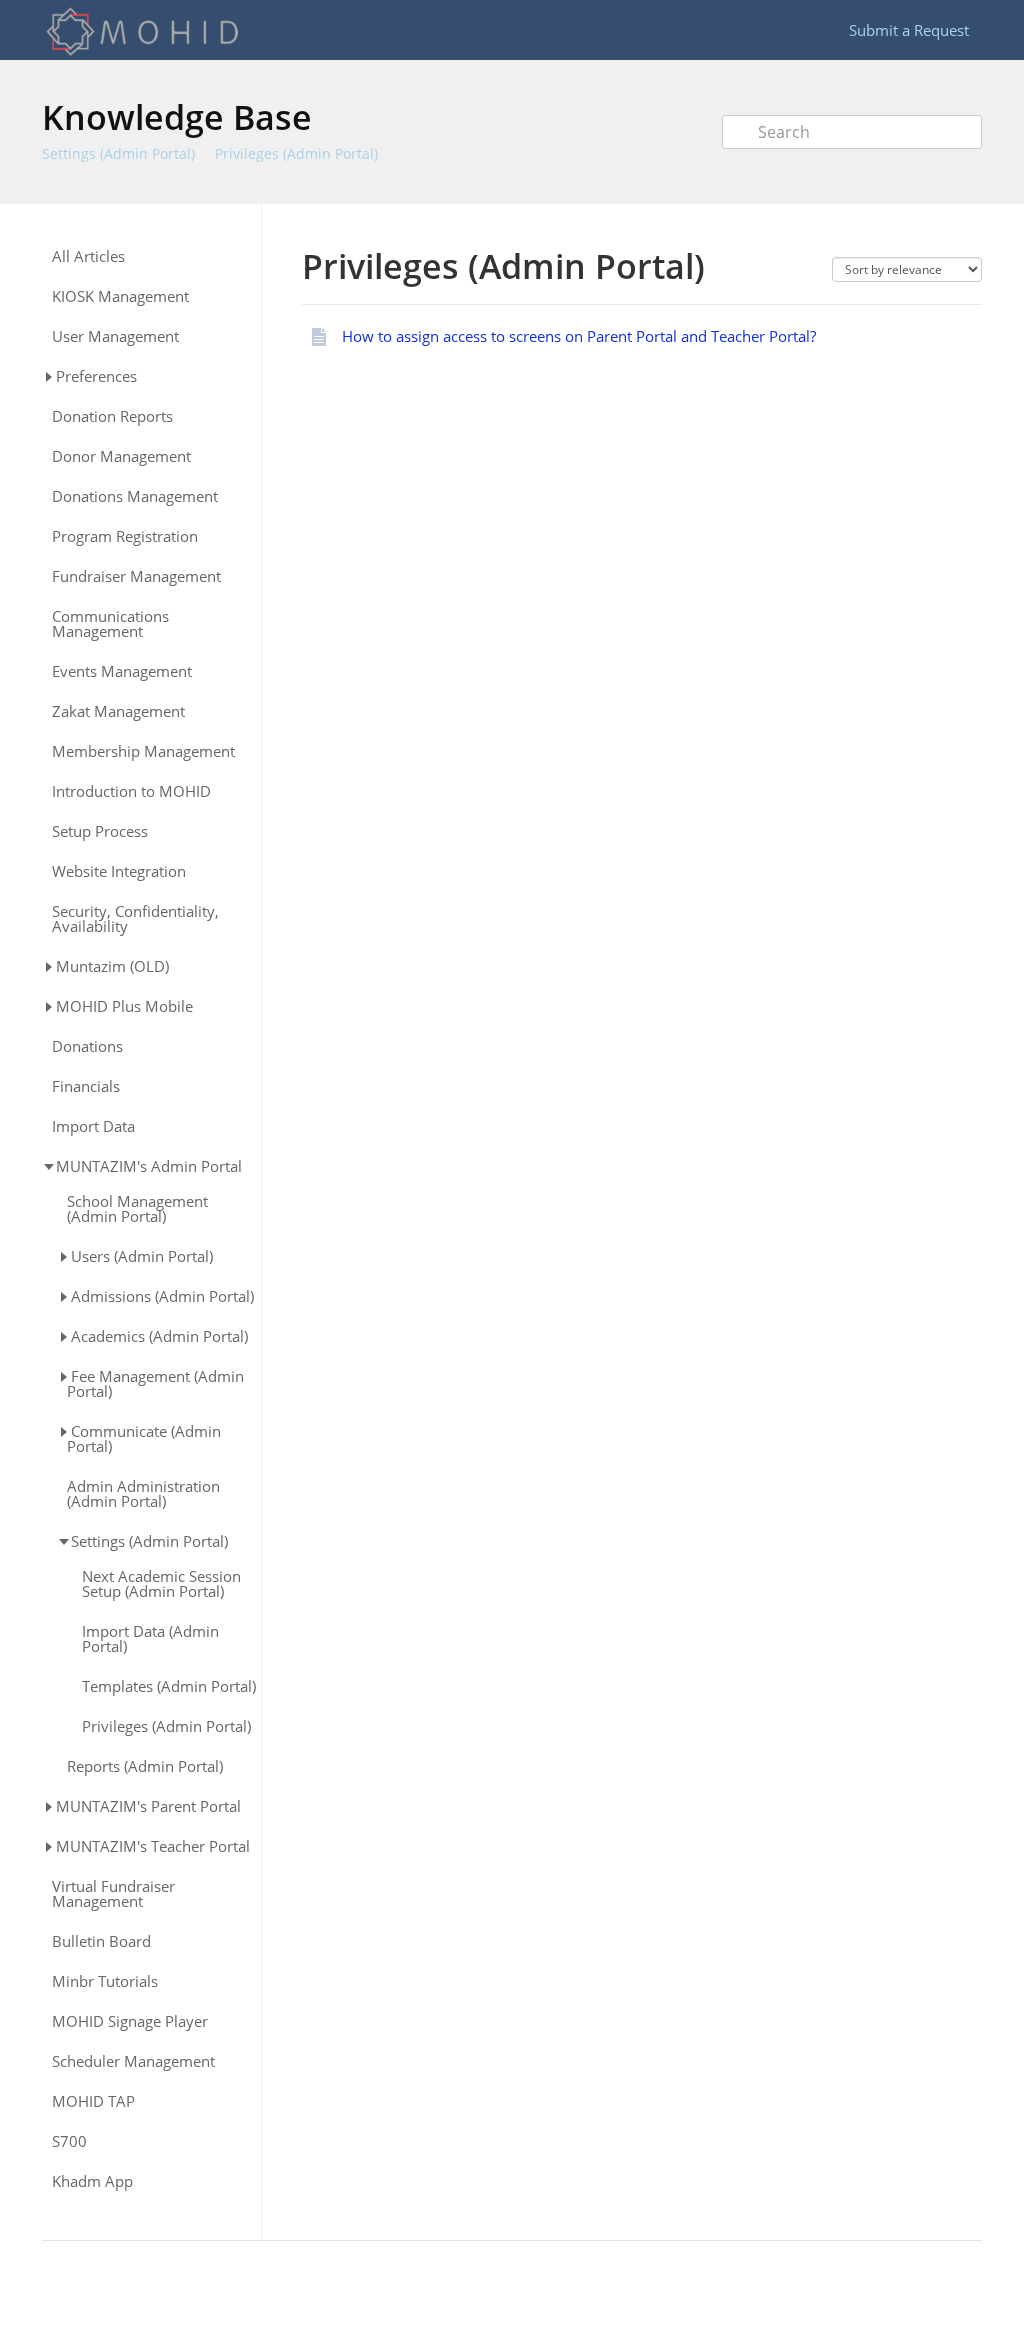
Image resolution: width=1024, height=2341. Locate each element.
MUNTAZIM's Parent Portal (148, 1806)
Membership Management (143, 751)
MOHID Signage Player (130, 2021)
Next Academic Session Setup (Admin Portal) (161, 1584)
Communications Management (110, 624)
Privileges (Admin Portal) (296, 153)
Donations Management (135, 496)
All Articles (88, 256)
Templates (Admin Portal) (169, 1686)
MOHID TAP (93, 2101)
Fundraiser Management (136, 576)
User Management (115, 336)
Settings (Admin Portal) (118, 153)
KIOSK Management (120, 296)
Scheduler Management (133, 2061)
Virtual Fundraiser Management (113, 1894)
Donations (87, 1046)
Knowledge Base (177, 117)
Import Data (93, 1126)
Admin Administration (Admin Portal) (143, 1494)
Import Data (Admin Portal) (150, 1639)
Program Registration (125, 536)
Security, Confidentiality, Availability (135, 919)
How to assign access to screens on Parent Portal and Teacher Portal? (579, 336)
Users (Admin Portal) (142, 1256)
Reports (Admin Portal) (145, 1766)
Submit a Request (909, 30)
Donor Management (121, 456)
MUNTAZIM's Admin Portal (149, 1166)
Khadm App (92, 2181)
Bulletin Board (101, 1941)
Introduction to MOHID (131, 791)
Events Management (122, 671)
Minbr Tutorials (105, 1981)
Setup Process (100, 831)
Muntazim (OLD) (112, 966)
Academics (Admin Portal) (159, 1336)
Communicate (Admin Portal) (144, 1438)
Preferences (96, 376)
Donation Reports (112, 416)
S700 (69, 2141)
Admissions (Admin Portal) (162, 1296)
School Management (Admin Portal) (137, 1209)
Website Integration (119, 871)
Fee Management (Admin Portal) (155, 1383)
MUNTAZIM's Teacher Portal (153, 1846)
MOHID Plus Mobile (124, 1006)
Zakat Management (118, 711)
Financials (86, 1086)
